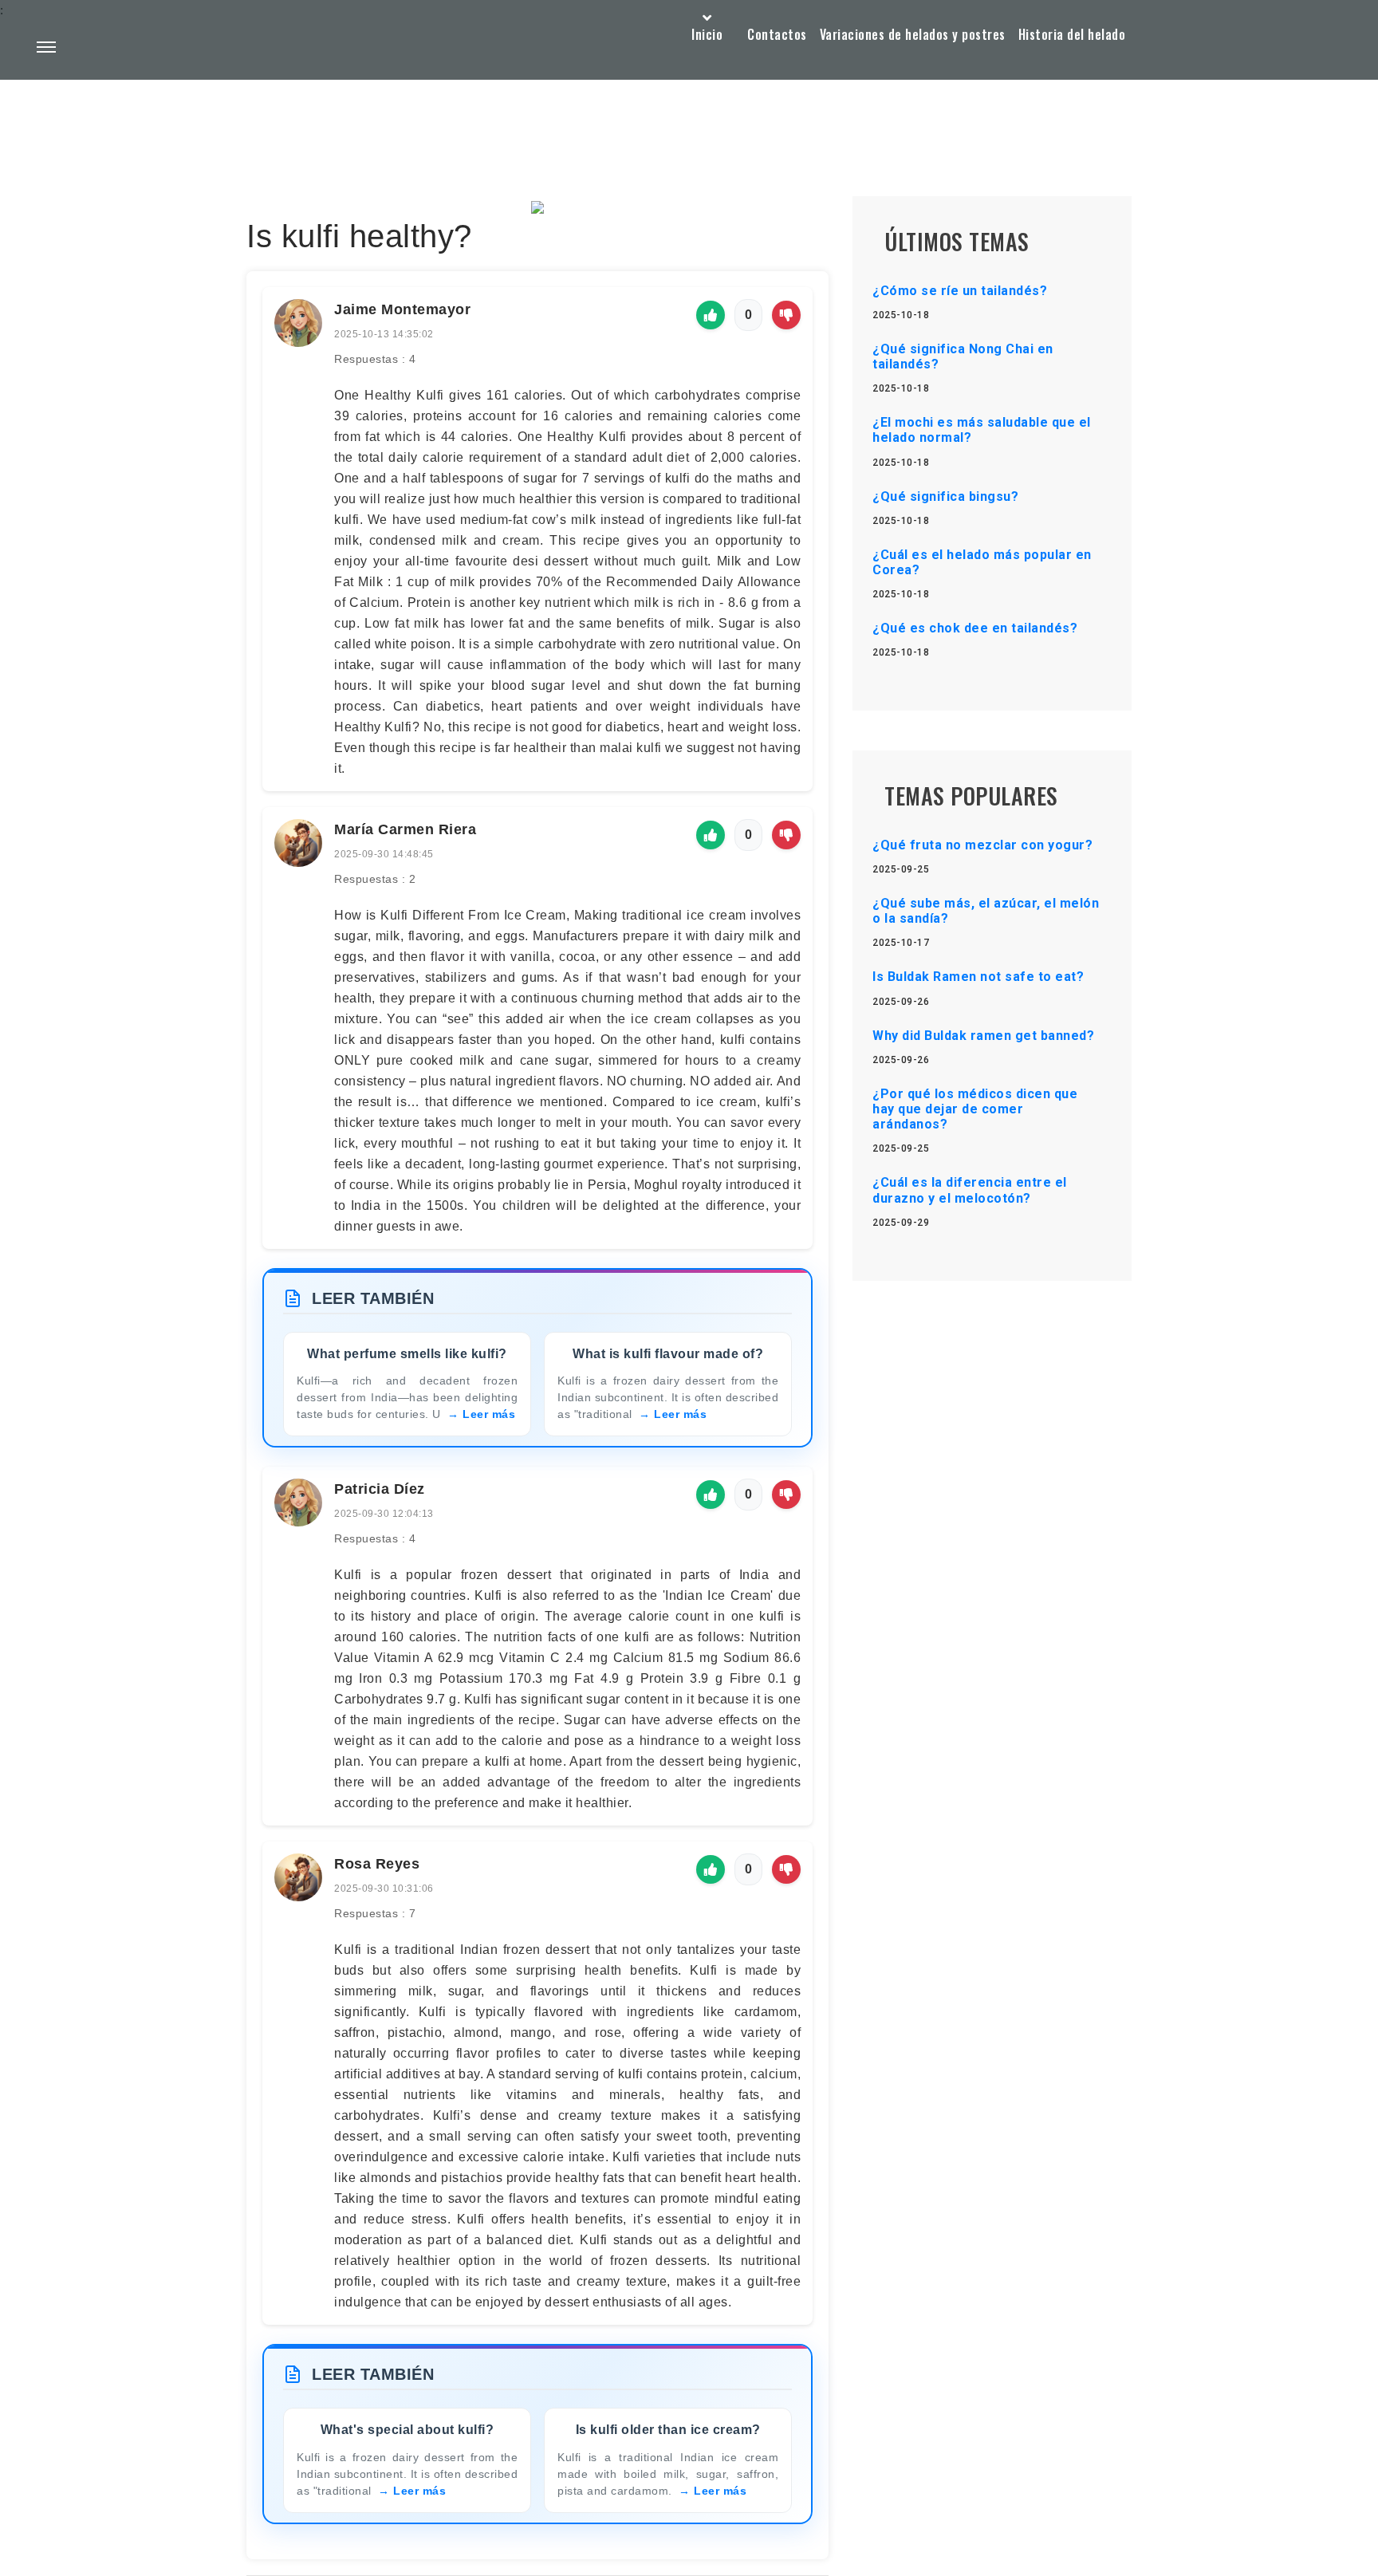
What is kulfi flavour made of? (668, 1354)
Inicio (707, 34)
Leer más (489, 1414)
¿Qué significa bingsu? (945, 496)
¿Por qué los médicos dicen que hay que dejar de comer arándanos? (975, 1109)
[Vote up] (711, 315)
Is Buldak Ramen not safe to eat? (978, 977)
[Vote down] (786, 315)
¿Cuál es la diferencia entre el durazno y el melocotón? (970, 1190)
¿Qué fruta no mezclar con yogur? (982, 845)
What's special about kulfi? (407, 2430)
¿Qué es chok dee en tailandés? (975, 628)
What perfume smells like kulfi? (407, 1354)
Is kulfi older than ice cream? (668, 2430)
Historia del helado (1072, 34)
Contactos (777, 34)
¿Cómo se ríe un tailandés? (960, 291)
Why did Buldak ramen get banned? (983, 1036)
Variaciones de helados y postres (913, 34)
